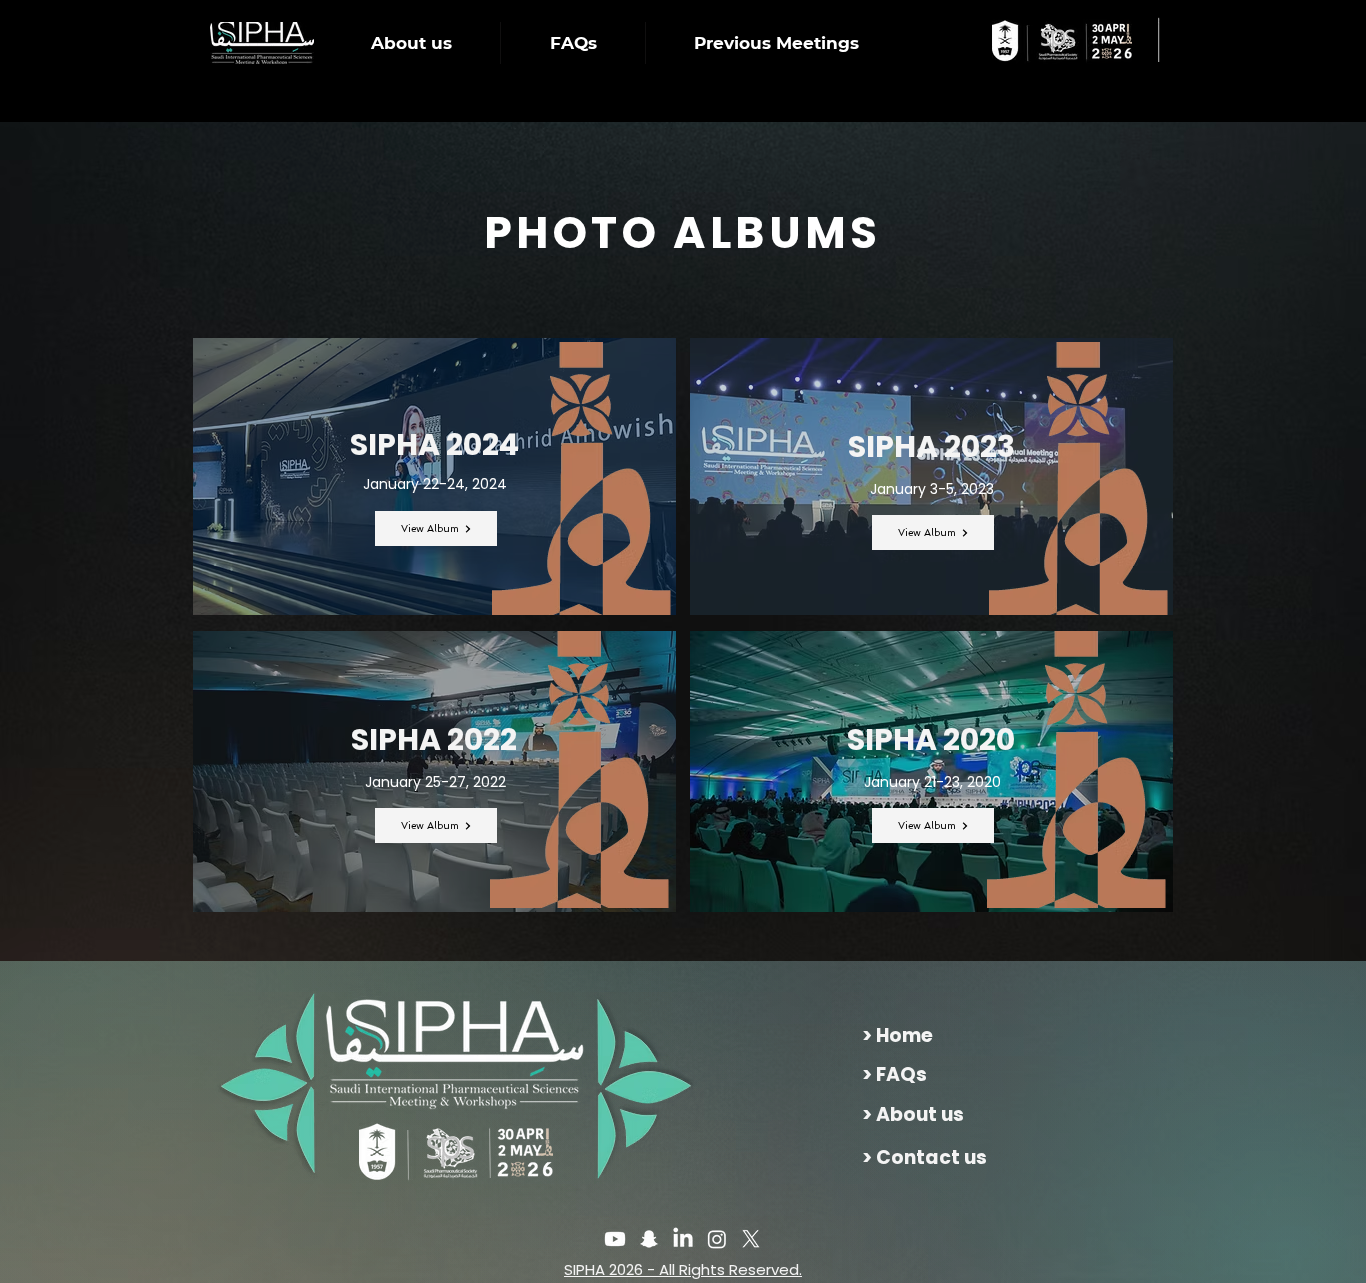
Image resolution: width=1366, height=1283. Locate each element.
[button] (411, 43)
